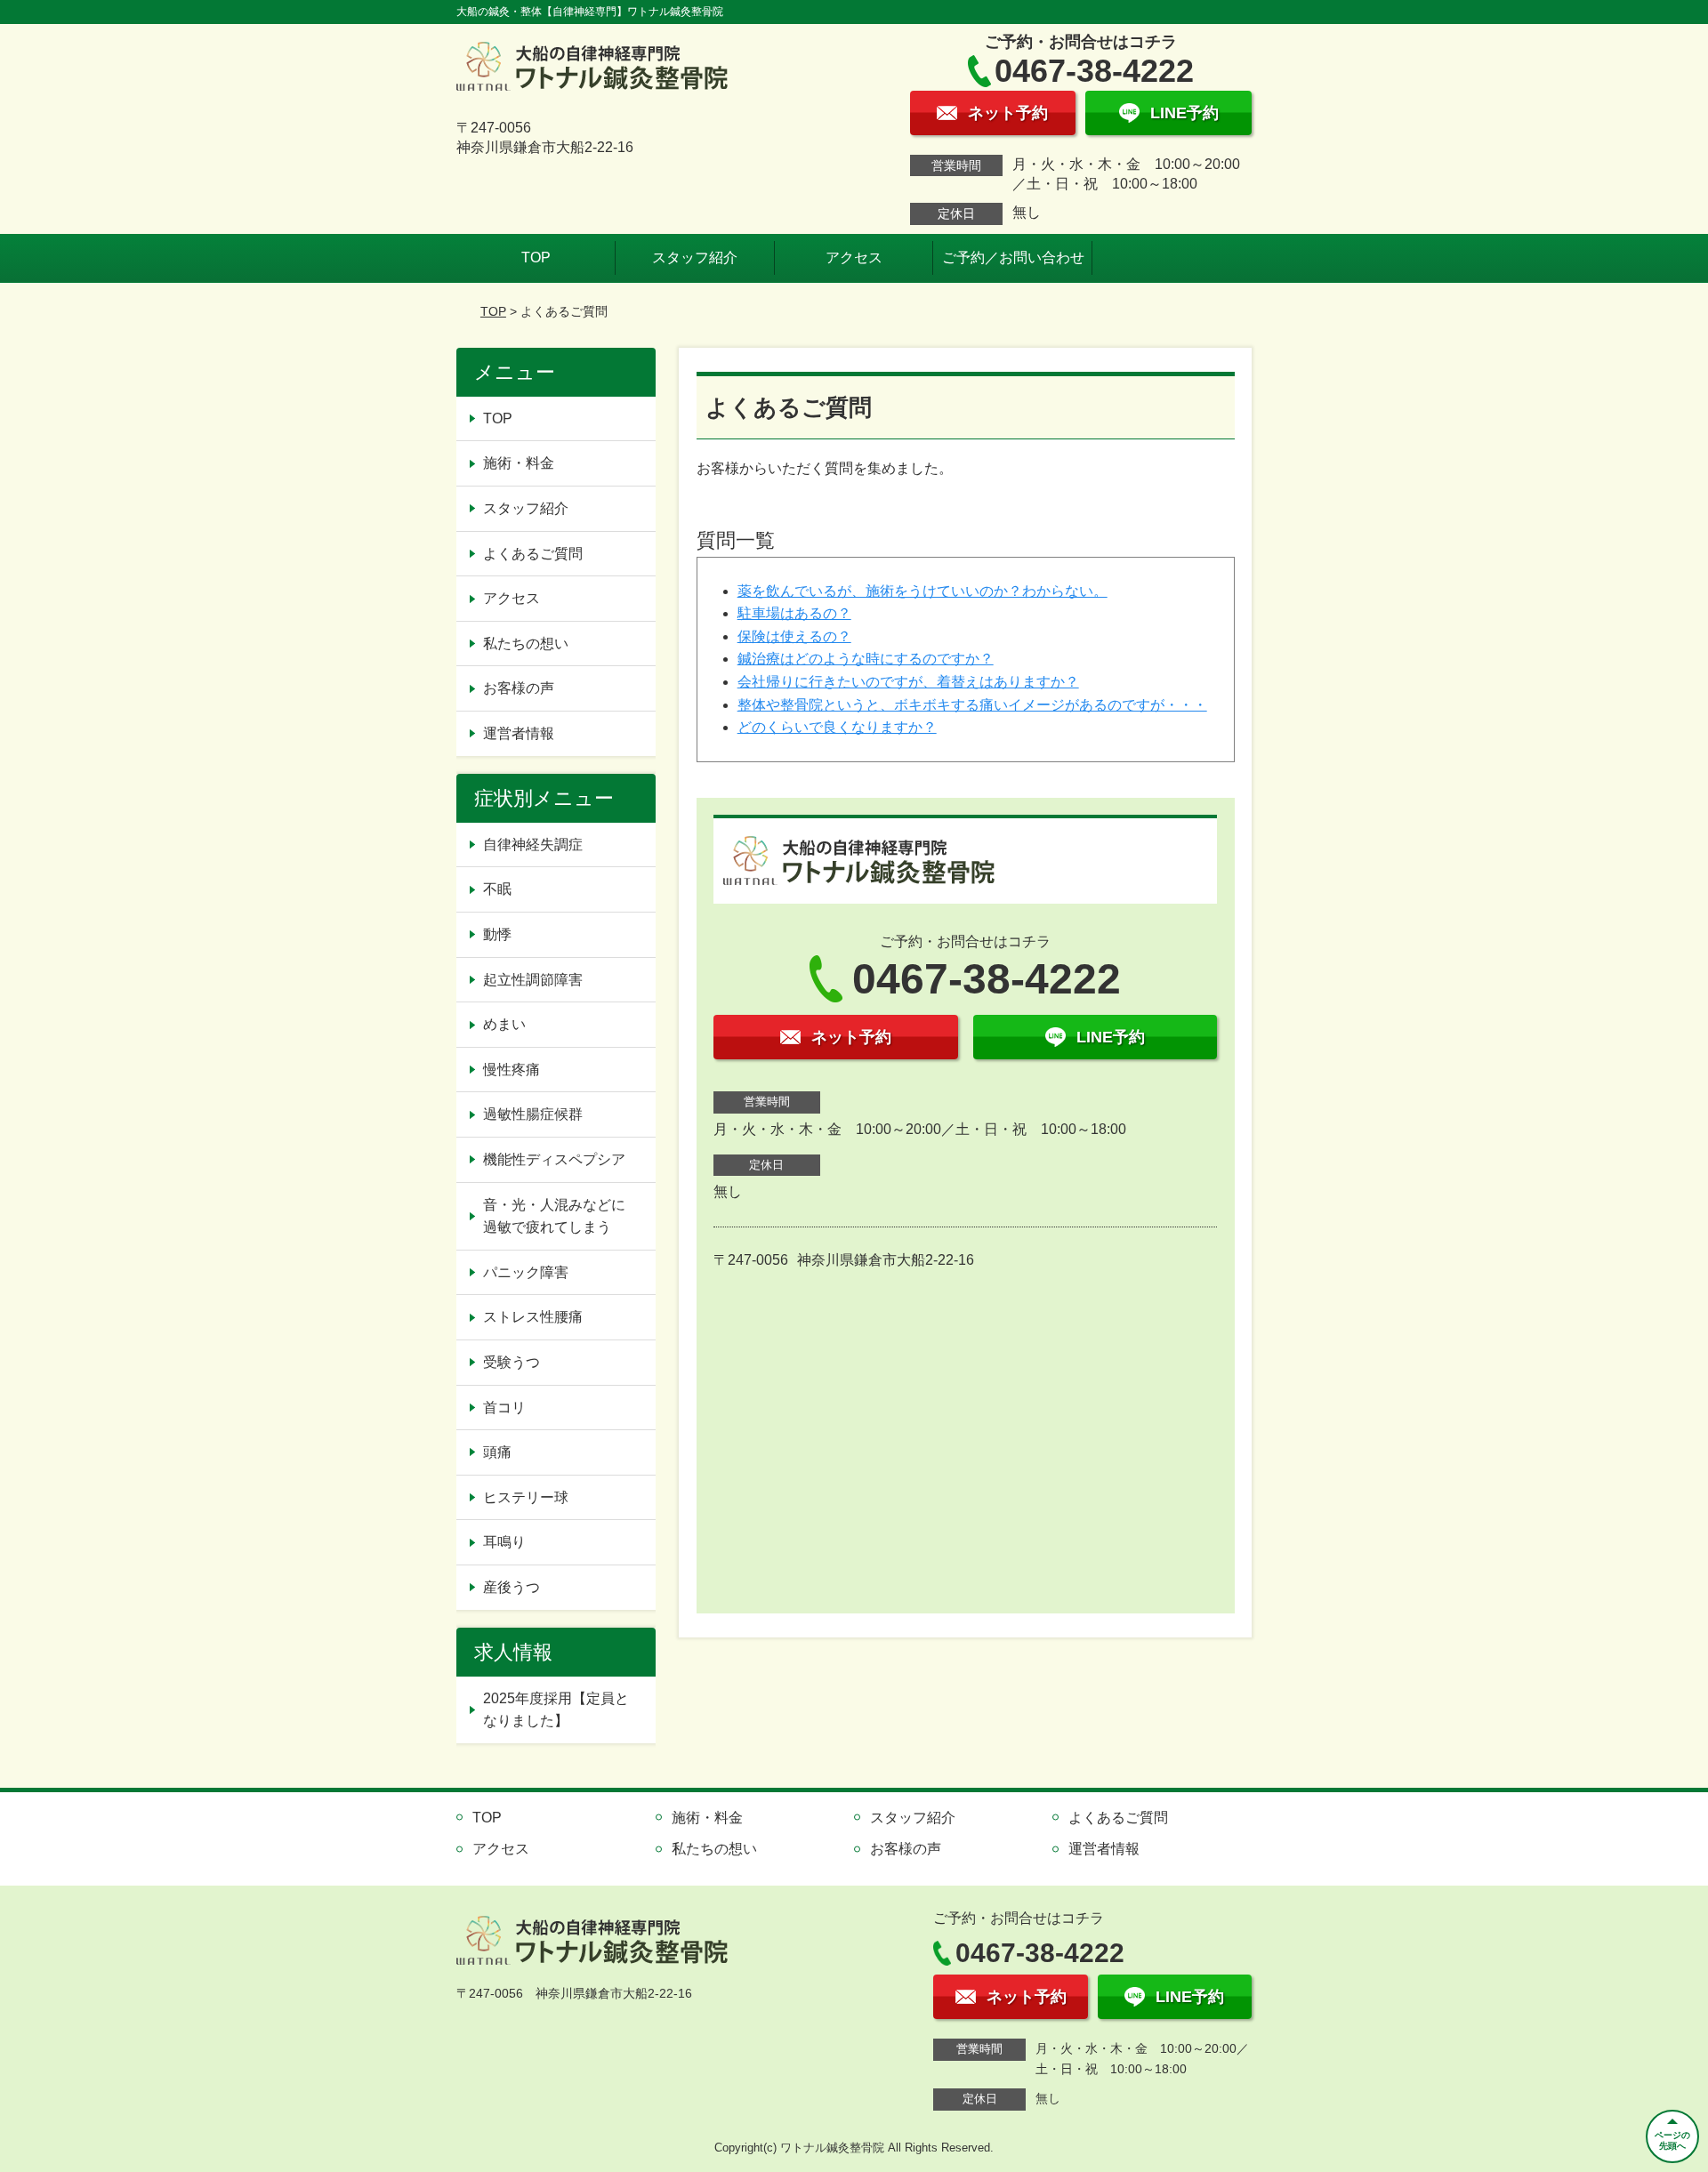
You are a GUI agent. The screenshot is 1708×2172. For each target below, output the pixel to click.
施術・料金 (519, 463)
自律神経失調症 (533, 845)
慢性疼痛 (512, 1070)
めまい (504, 1024)
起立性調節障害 (533, 980)
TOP (536, 257)
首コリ (504, 1408)
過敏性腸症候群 (533, 1114)
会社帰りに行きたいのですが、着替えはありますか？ (908, 682)
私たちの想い (526, 644)
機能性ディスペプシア (554, 1159)
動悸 (497, 934)
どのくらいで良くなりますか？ (837, 727)
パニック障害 (526, 1272)
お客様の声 (519, 688)
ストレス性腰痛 (533, 1317)
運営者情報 (519, 733)
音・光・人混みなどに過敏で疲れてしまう (554, 1216)
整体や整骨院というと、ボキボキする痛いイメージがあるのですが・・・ (972, 705)
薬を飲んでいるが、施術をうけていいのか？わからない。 (922, 591)
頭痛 (497, 1452)
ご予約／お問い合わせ (1013, 257)
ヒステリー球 (526, 1497)
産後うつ (512, 1587)
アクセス (854, 257)
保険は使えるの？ (794, 636)
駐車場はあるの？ (794, 613)
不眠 (497, 889)
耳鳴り (504, 1542)
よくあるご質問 (533, 554)
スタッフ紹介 (695, 257)
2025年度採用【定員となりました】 (556, 1710)
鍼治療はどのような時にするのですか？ (866, 659)
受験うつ (512, 1362)
